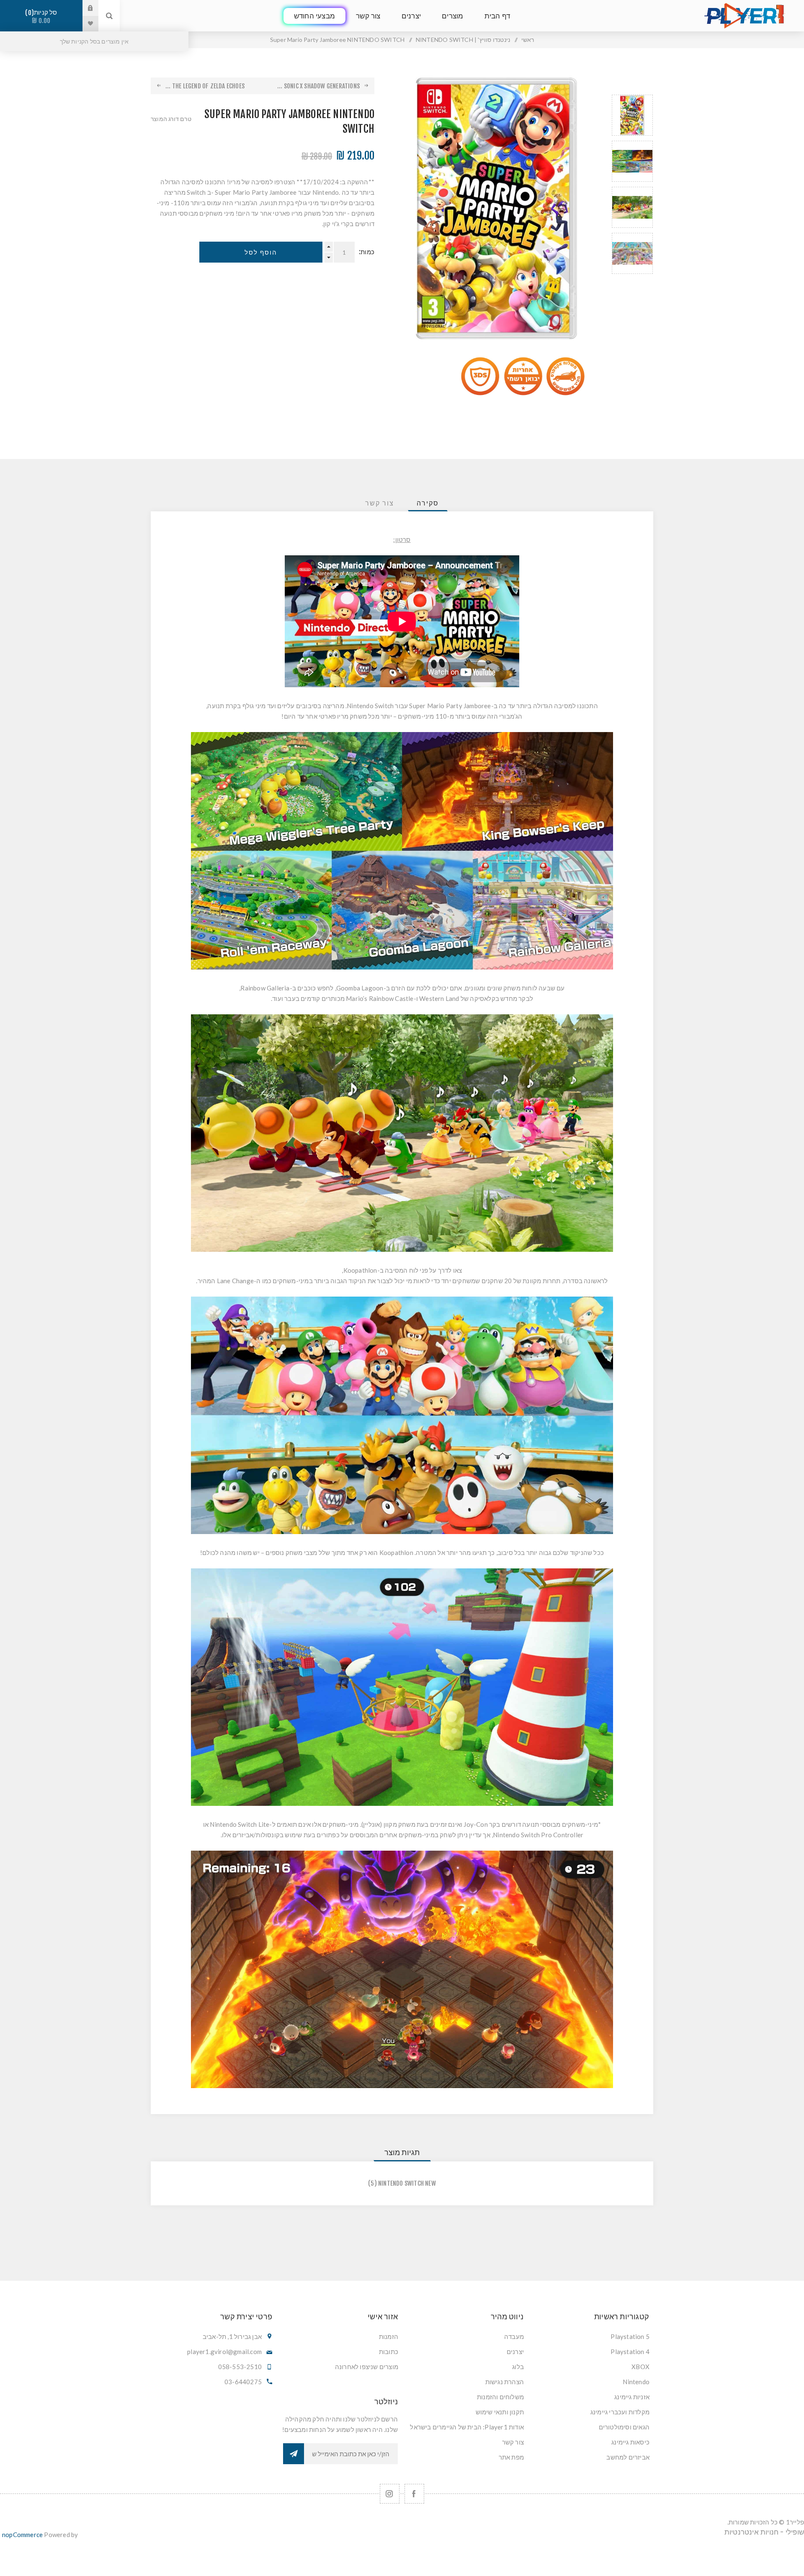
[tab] (428, 503)
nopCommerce (22, 2535)
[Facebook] (414, 2494)
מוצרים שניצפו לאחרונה (367, 2367)
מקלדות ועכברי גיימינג (620, 2412)
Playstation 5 (630, 2336)
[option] (632, 115)
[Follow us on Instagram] (390, 2494)
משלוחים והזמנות (500, 2397)
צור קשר (513, 2442)
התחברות (84, 8)
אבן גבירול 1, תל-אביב (232, 2336)
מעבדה (514, 2336)
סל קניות (43, 17)
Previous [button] (632, 85)
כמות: (367, 252)
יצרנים (515, 2352)
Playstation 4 (630, 2352)
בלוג (518, 2367)
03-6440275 (243, 2382)
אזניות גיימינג (632, 2397)
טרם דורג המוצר (171, 119)
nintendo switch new (407, 2183)
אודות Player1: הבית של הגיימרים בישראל (467, 2427)
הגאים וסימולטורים (624, 2427)
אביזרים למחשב (628, 2457)
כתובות (389, 2352)
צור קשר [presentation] (380, 503)
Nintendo (636, 2382)
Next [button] (632, 284)
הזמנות (389, 2336)
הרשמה (294, 2454)
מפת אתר (511, 2457)
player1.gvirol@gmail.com (224, 2352)
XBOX (640, 2367)
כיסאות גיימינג (630, 2442)
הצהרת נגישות (505, 2382)
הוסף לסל (261, 252)
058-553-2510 (240, 2367)
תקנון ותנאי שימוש (500, 2412)
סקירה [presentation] (428, 503)
